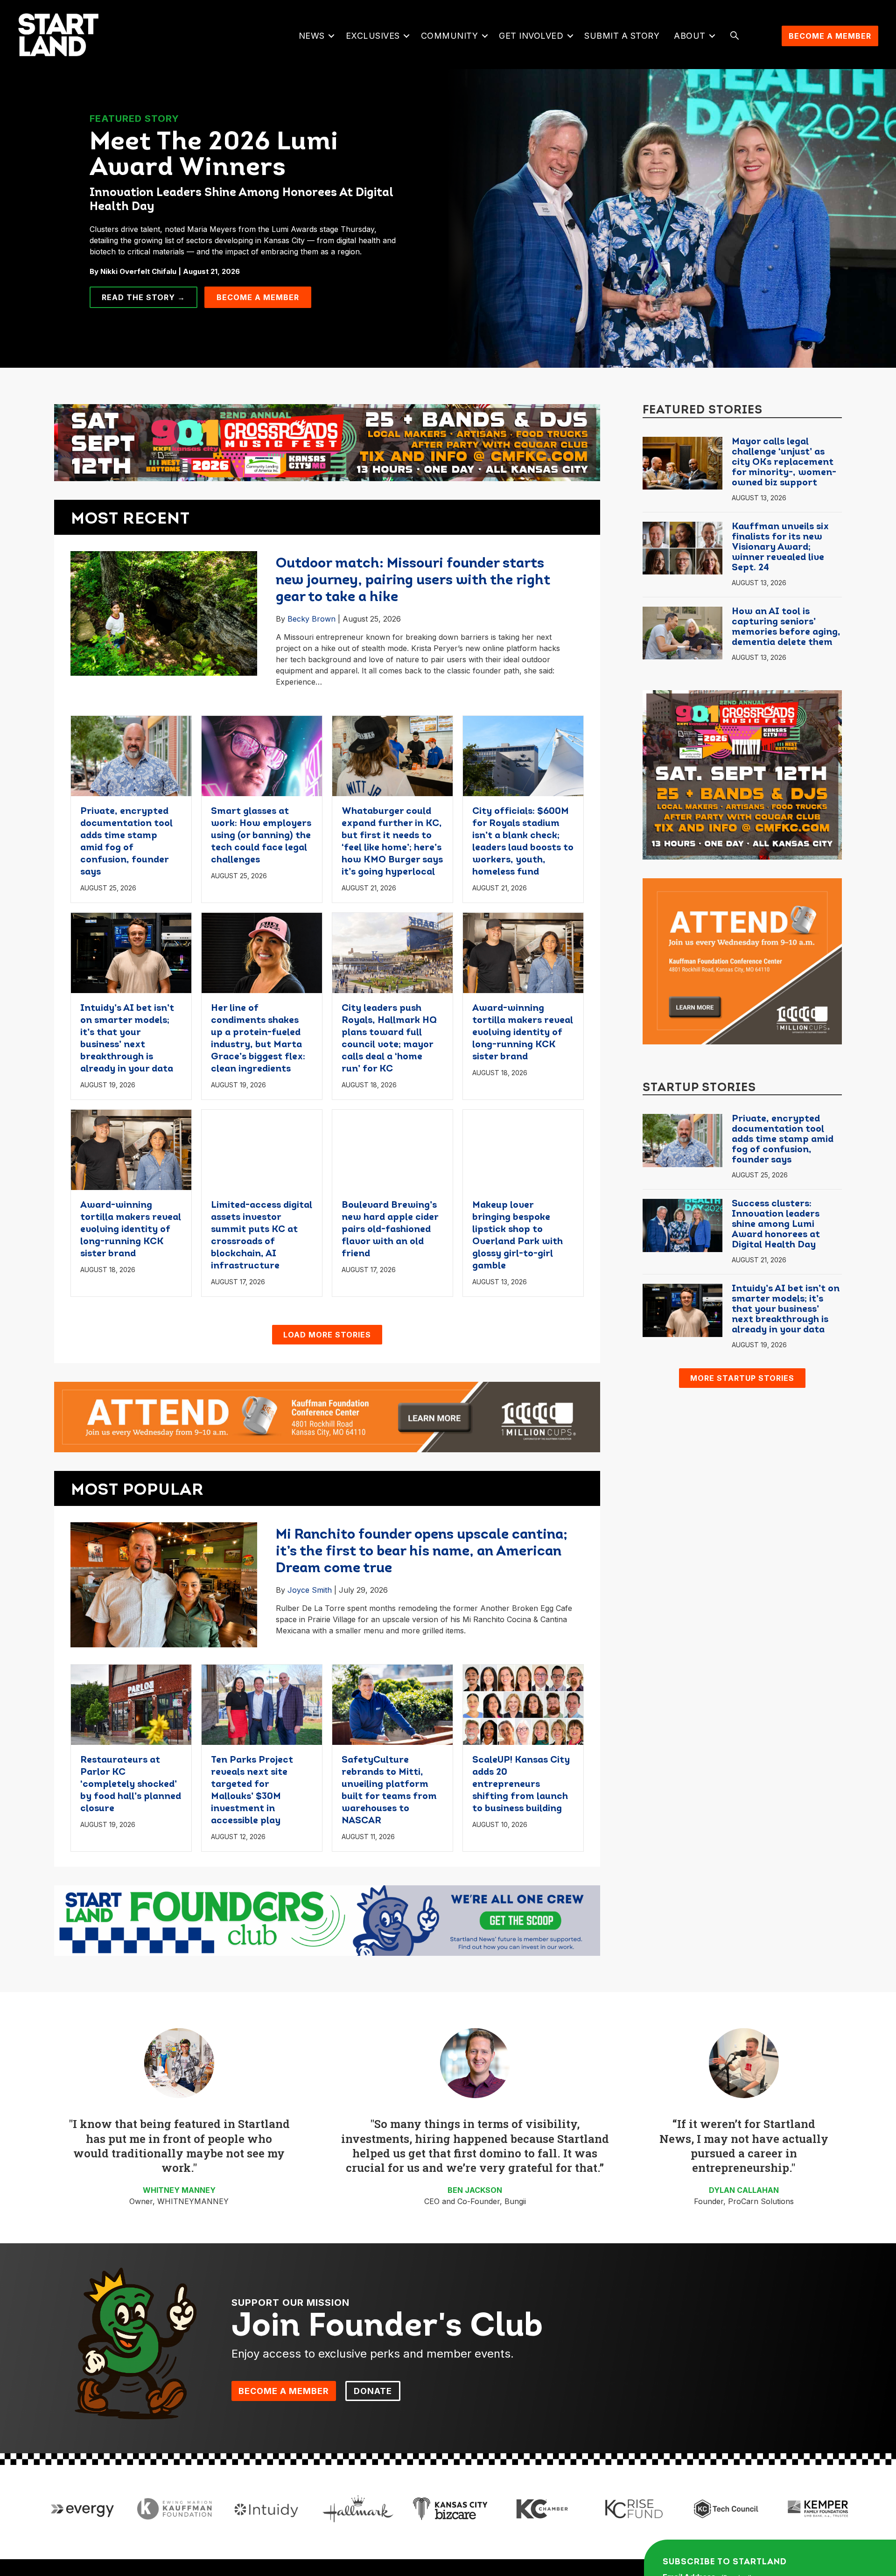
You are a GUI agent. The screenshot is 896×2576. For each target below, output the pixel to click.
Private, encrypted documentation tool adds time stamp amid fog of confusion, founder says (783, 1140)
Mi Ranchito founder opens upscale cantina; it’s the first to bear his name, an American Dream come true (422, 1552)
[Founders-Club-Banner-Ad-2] (327, 1920)
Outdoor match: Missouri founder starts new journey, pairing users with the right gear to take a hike (413, 581)
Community (450, 36)
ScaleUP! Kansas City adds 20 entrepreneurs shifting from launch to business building (521, 1785)
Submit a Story (622, 36)
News (312, 36)
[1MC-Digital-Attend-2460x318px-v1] (327, 1416)
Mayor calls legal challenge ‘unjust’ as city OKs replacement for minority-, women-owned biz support (784, 462)
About (690, 36)
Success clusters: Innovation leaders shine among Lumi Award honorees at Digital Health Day (776, 1225)
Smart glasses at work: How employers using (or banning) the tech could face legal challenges (261, 836)
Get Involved (531, 36)
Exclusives (373, 36)
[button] (332, 36)
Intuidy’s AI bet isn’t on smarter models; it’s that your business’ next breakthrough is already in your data (786, 1309)
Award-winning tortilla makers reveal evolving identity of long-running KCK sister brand (523, 1033)
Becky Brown (311, 619)
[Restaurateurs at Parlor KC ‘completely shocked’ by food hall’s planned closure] (131, 1704)
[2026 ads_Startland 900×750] (742, 774)
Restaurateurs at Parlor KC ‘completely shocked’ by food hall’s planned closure (131, 1785)
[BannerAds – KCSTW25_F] (327, 439)
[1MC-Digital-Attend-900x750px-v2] (742, 960)
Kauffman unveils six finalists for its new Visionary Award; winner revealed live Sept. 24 (780, 547)
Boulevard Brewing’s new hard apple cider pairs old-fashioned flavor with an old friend (390, 1230)
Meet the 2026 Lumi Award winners (214, 156)
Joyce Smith (310, 1590)
